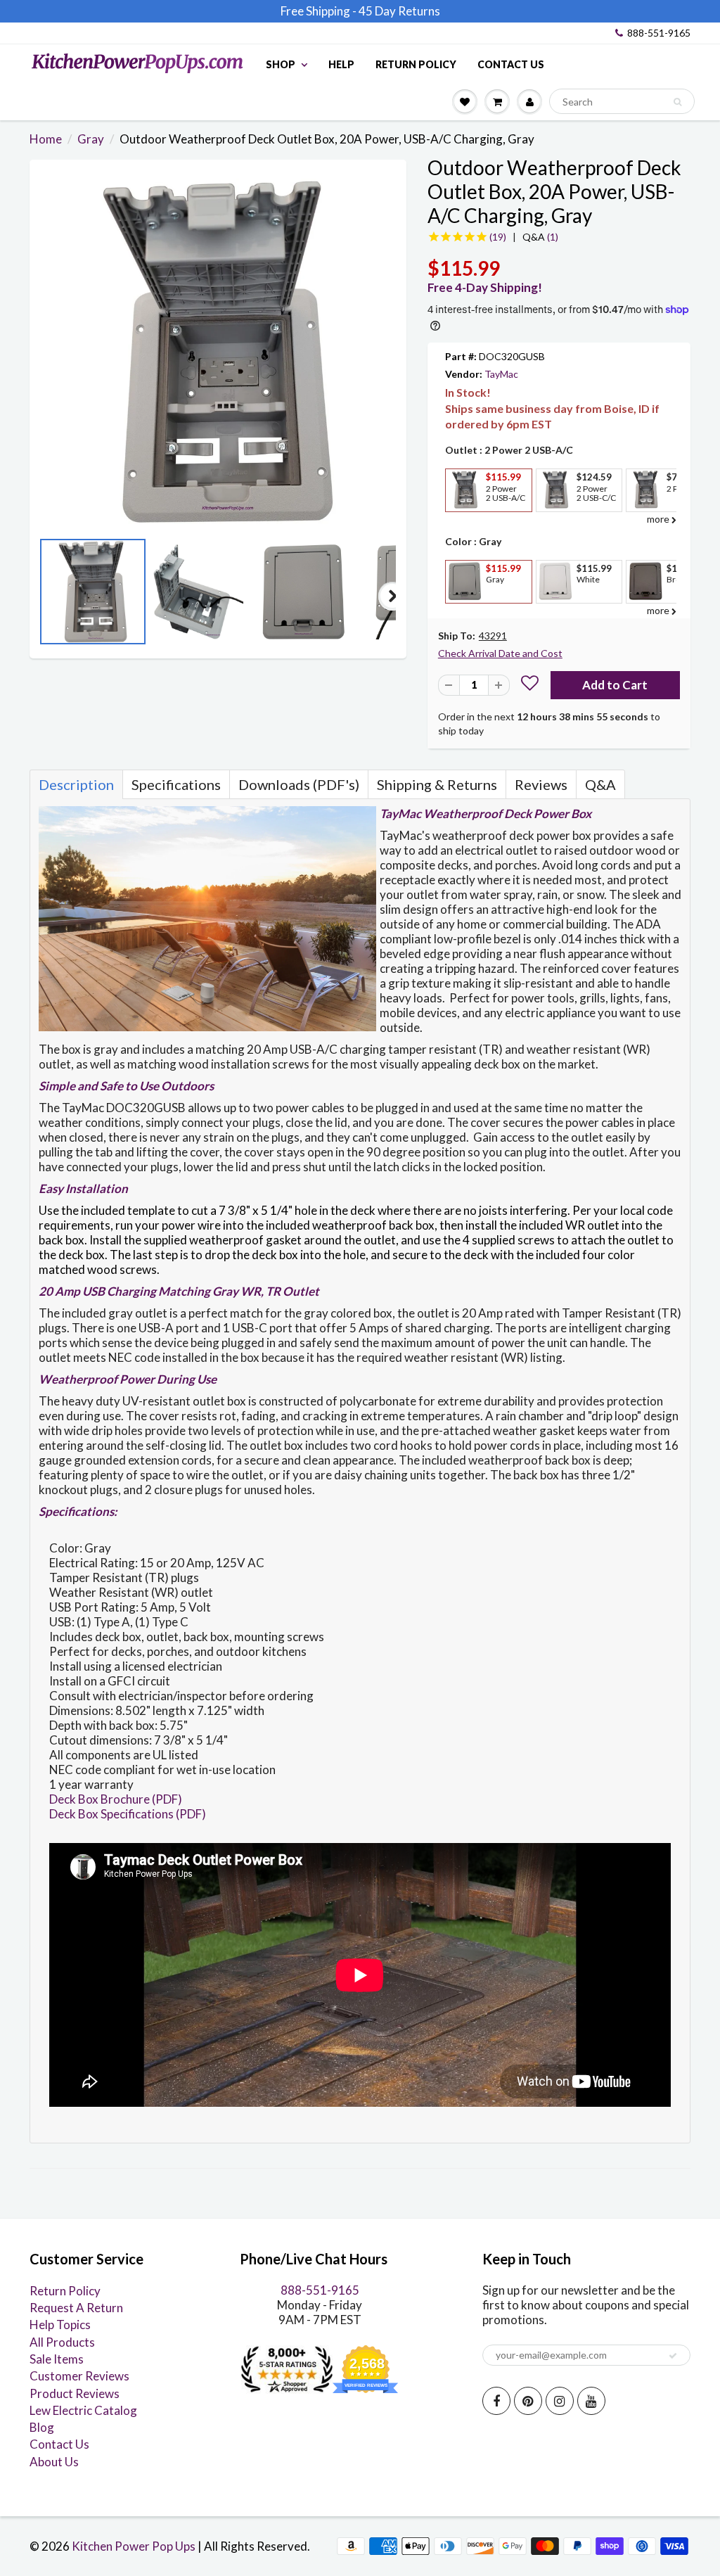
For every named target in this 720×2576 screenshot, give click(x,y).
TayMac (501, 374)
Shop (281, 64)
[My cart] (497, 101)
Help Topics (60, 2325)
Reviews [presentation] (541, 784)
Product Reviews (75, 2393)
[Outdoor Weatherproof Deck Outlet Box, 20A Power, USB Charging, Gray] (218, 352)
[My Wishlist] (465, 101)
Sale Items (57, 2359)
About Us (54, 2462)
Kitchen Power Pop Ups (134, 2546)
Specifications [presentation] (176, 784)
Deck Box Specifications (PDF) (128, 1814)
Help (341, 64)
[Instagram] (560, 2401)
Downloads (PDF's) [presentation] (299, 784)
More (463, 522)
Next (392, 596)
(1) (540, 237)
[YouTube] (591, 2401)
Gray (91, 139)
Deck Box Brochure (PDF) (116, 1799)
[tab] (76, 784)
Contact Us (511, 64)
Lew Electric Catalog (83, 2410)
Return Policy (416, 64)
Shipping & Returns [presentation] (437, 784)
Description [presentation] (76, 784)
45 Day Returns (399, 11)
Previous (44, 596)
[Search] (677, 102)
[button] (530, 685)
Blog (42, 2427)
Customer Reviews (79, 2376)
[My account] (529, 101)
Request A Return (76, 2308)
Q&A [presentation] (600, 784)
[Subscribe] (673, 2356)
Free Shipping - (319, 11)
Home (46, 139)
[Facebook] (496, 2401)
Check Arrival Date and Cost (500, 653)
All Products (62, 2342)
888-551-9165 (659, 33)
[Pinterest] (528, 2401)
